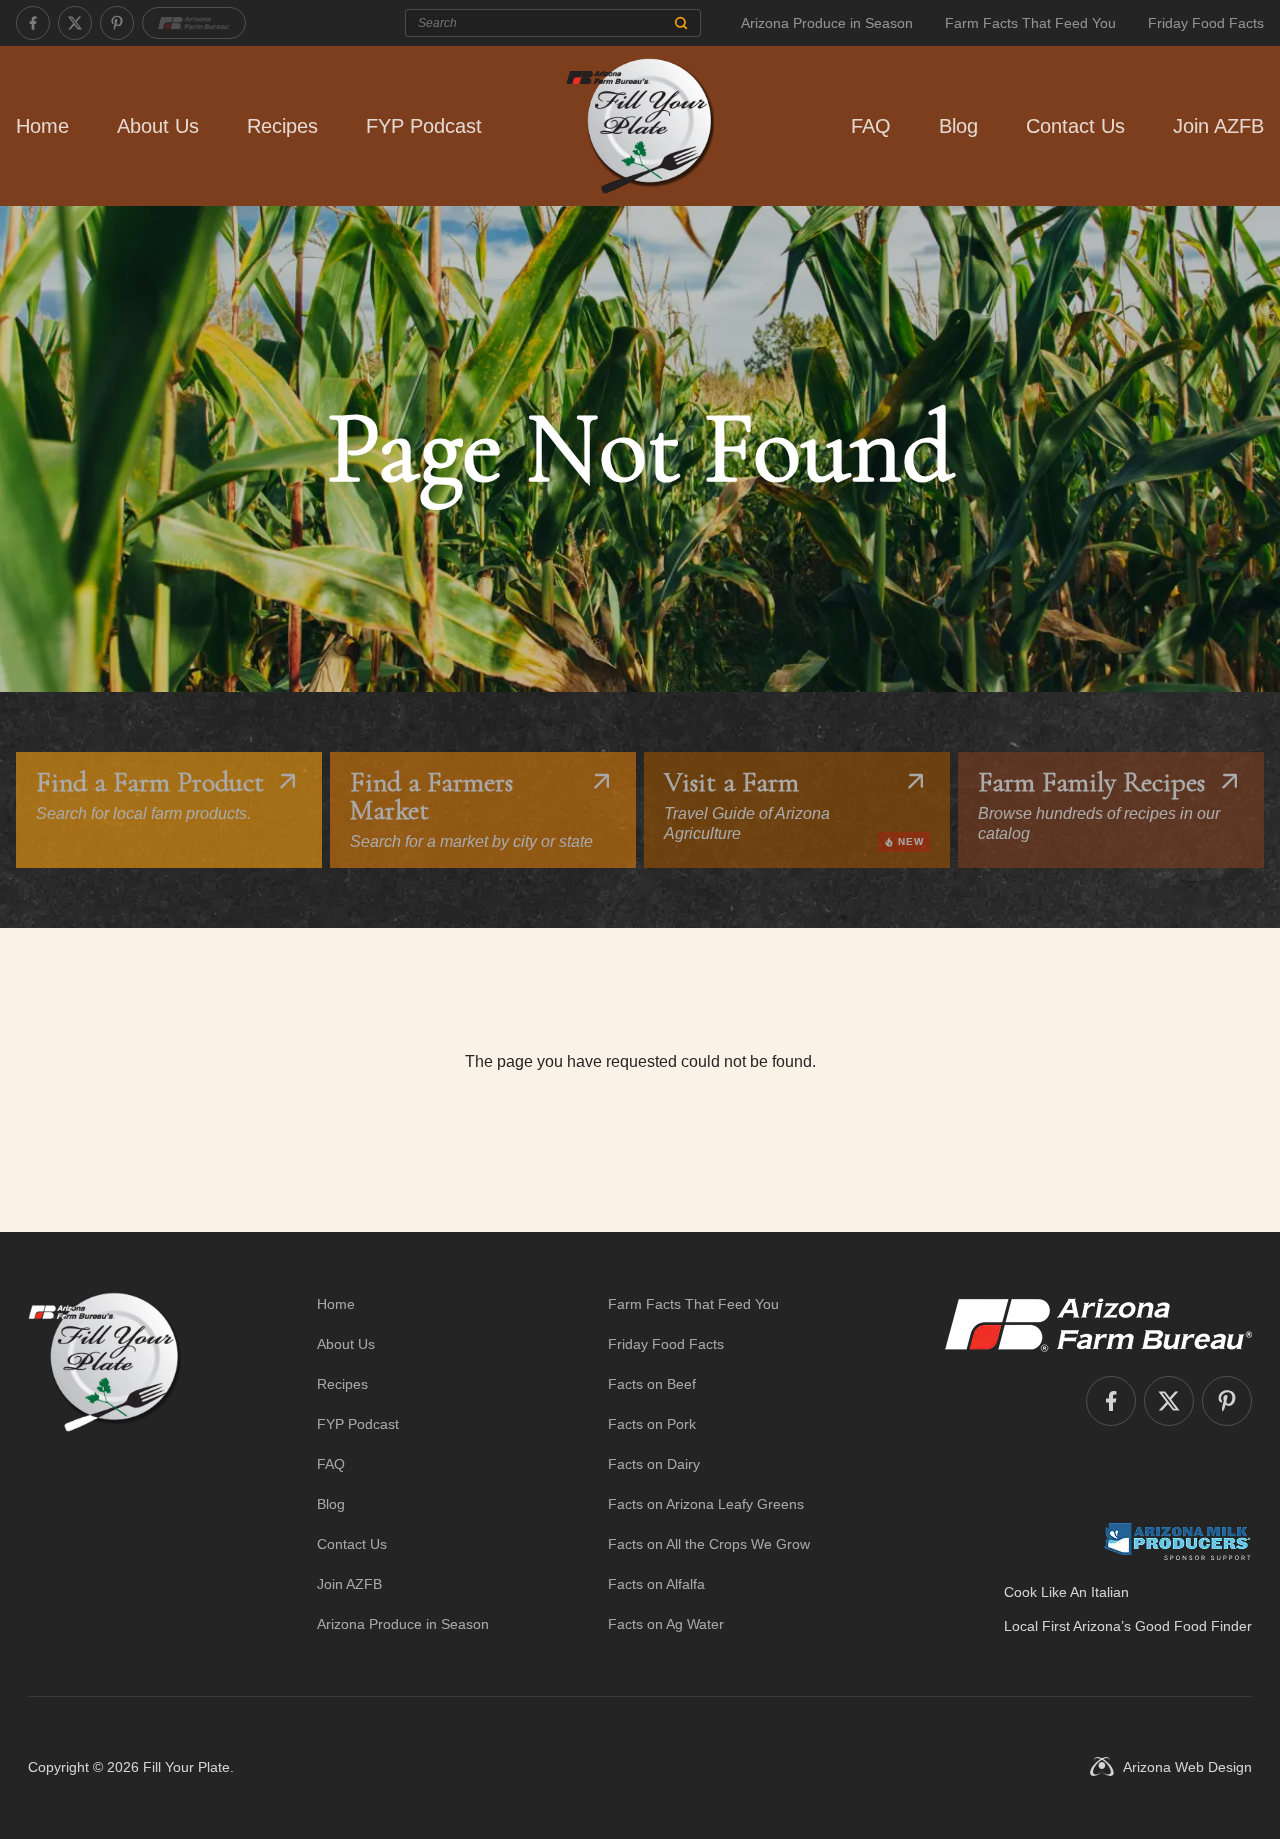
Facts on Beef (652, 1384)
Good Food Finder (1193, 1626)
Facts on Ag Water (666, 1624)
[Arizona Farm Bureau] (194, 23)
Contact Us (1075, 126)
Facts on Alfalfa (656, 1584)
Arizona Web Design (1187, 1767)
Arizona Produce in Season (827, 23)
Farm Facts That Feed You (1030, 23)
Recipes (282, 126)
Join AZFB (1218, 126)
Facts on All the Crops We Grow (709, 1544)
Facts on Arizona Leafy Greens (706, 1504)
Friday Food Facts (1206, 23)
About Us (158, 126)
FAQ (871, 126)
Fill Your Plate (186, 1767)
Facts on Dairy (654, 1464)
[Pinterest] (117, 23)
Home (42, 126)
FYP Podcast (424, 126)
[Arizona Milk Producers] (1177, 1541)
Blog (958, 126)
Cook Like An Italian (1066, 1592)
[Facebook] (33, 23)
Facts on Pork (652, 1424)
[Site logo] (104, 1464)
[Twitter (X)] (75, 23)
